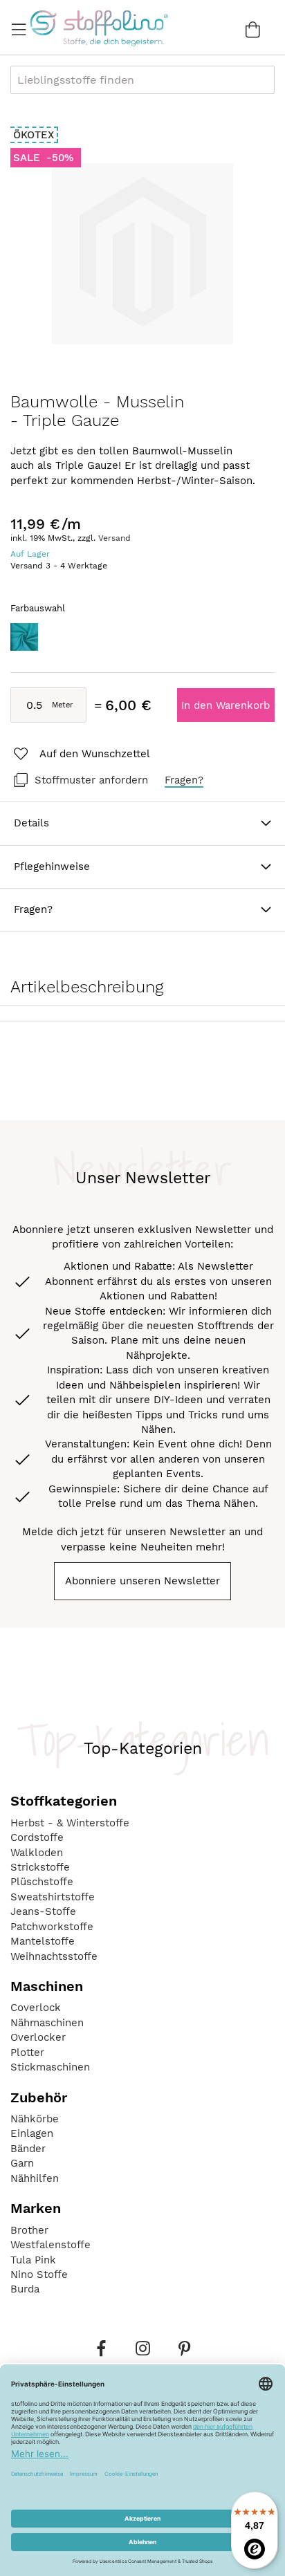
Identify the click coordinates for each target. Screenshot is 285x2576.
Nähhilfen (35, 2178)
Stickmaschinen (50, 2067)
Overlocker (38, 2037)
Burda (25, 2289)
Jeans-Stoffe (43, 1911)
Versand (114, 538)
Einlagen (32, 2133)
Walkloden (37, 1853)
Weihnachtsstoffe (54, 1956)
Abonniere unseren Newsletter (142, 1581)
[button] (80, 754)
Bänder (28, 2149)
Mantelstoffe (43, 1941)
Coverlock (36, 2008)
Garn (22, 2163)
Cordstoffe (37, 1837)
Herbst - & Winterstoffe (70, 1823)
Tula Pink (33, 2260)
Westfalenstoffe (50, 2245)
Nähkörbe (35, 2119)
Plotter (27, 2053)
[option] (24, 637)
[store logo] (99, 28)
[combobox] (142, 80)
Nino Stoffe (39, 2274)
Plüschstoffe (42, 1882)
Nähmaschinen (47, 2023)
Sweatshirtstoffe (53, 1897)
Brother (29, 2230)
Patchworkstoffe (52, 1927)
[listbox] (142, 641)
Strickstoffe (40, 1867)
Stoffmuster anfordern (91, 780)
